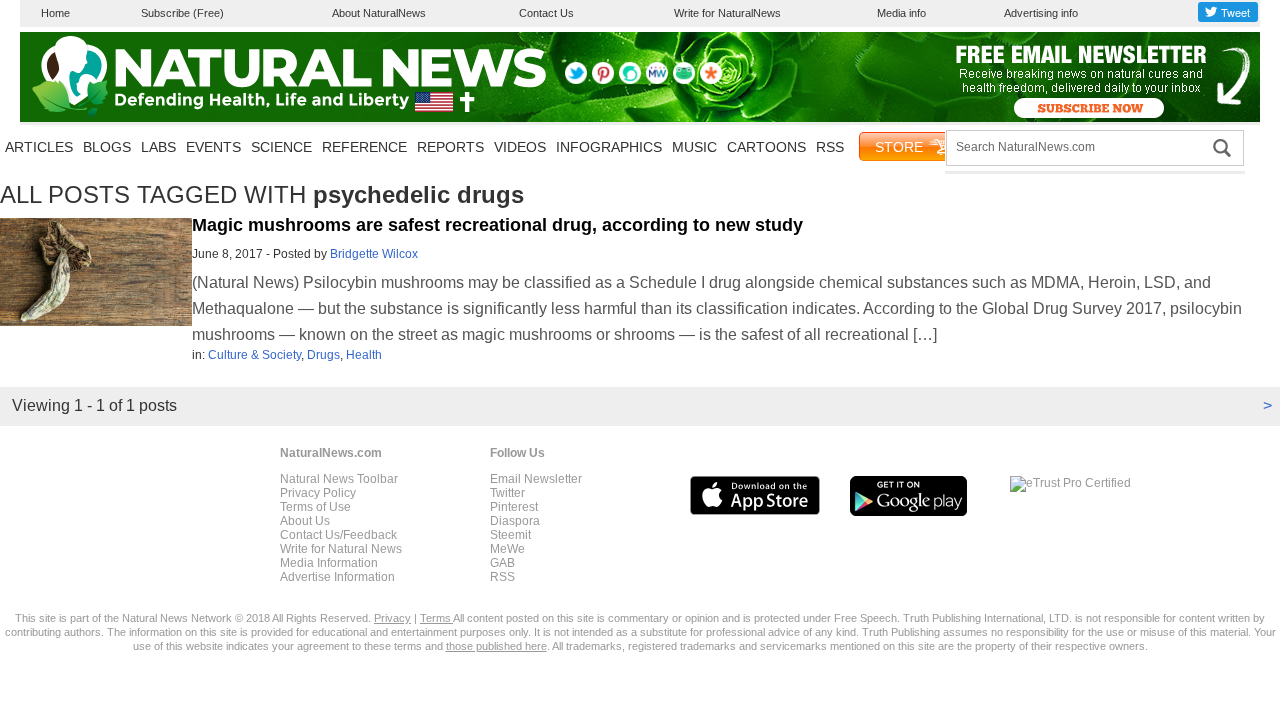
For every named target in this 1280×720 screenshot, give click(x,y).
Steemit (510, 535)
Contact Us (546, 13)
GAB (502, 563)
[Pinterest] (603, 80)
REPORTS (450, 147)
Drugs (323, 355)
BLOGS (107, 147)
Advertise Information (337, 577)
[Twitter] (576, 80)
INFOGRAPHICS (609, 147)
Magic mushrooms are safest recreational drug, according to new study (497, 225)
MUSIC (694, 147)
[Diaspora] (711, 80)
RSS (830, 147)
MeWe (507, 549)
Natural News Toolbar (339, 479)
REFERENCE (364, 147)
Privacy (392, 618)
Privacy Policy (318, 493)
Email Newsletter (536, 479)
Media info (901, 13)
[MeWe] (657, 80)
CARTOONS (766, 147)
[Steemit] (630, 80)
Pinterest (514, 507)
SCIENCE (281, 147)
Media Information (329, 563)
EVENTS (213, 147)
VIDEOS (520, 147)
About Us (305, 521)
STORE (899, 147)
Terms (436, 618)
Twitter (507, 493)
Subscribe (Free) (182, 13)
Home (55, 13)
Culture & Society (254, 355)
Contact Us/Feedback (338, 535)
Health (364, 355)
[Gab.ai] (684, 80)
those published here (496, 646)
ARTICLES (39, 147)
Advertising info (1041, 13)
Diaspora (515, 521)
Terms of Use (315, 507)
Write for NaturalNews (727, 13)
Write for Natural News (341, 549)
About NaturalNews (379, 13)
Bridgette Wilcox (374, 254)
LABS (158, 147)
